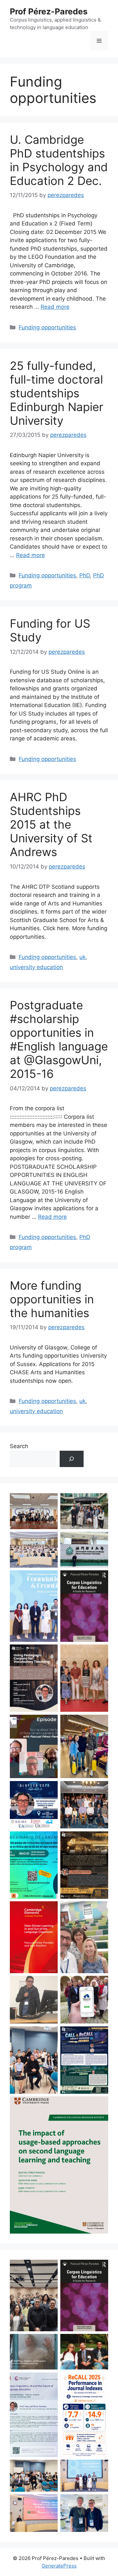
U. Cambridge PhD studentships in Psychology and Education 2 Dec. (59, 160)
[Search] (72, 1459)
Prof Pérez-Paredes (49, 11)
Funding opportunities (47, 327)
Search (19, 1446)
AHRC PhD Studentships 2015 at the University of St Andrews (51, 824)
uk (82, 957)
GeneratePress (59, 2566)
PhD (85, 575)
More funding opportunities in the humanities (52, 1299)
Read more (55, 307)
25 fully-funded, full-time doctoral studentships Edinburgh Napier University (57, 393)
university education (36, 967)
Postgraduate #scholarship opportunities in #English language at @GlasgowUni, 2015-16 (59, 1039)
